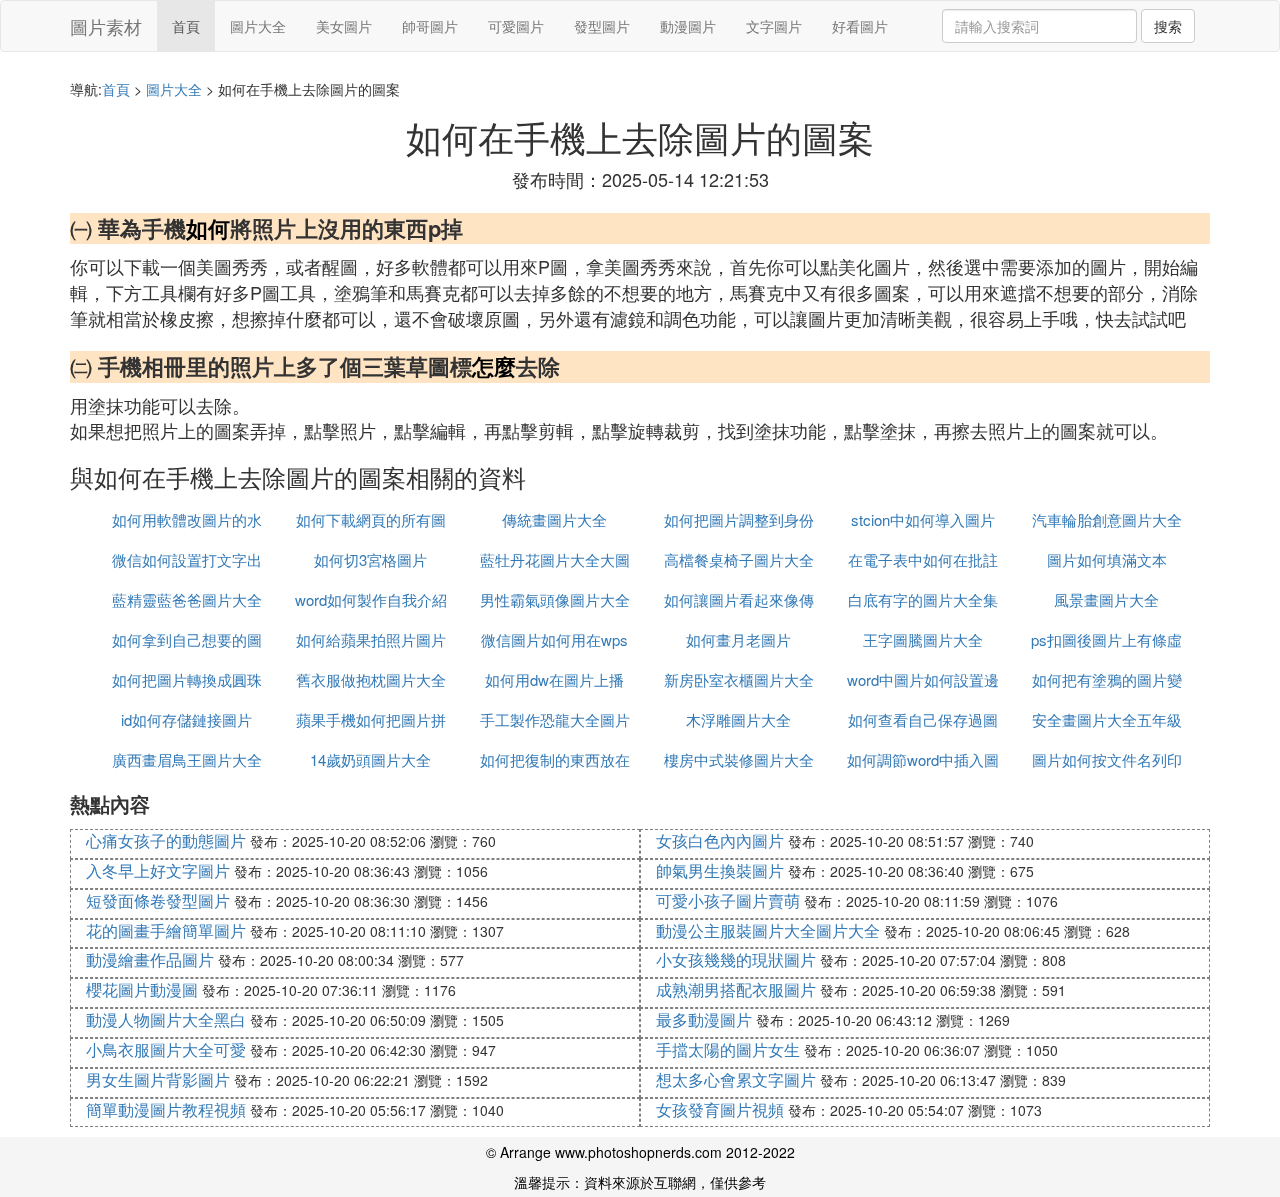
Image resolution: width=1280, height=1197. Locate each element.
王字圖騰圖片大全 (923, 639)
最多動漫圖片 (704, 1019)
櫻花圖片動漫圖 (142, 989)
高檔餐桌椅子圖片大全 (739, 559)
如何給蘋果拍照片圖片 (371, 639)
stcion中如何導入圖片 (923, 519)
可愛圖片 (516, 26)
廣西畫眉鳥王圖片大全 (187, 759)
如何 (208, 228)
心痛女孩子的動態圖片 (166, 840)
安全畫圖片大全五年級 (1107, 719)
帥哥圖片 (430, 26)
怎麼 (494, 366)
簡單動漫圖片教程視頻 (166, 1109)
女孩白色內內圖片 (720, 840)
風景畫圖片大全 (1106, 599)
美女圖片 (344, 26)
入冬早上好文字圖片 (158, 870)
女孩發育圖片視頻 (720, 1109)
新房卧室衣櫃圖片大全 (739, 679)
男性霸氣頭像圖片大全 (555, 599)
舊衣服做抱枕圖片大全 (371, 679)
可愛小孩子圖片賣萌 (728, 900)
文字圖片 (774, 26)
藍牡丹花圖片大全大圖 (555, 559)
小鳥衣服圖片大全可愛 (166, 1049)
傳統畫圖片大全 (554, 519)
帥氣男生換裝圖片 (720, 870)
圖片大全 (258, 26)
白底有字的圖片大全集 (923, 599)
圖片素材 (106, 26)
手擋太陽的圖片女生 (728, 1049)
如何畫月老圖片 (738, 639)
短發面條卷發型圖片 (158, 900)
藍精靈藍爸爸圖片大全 (187, 599)
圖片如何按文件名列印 (1107, 759)
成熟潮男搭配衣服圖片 (736, 989)
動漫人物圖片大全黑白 (166, 1019)
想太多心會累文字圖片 (736, 1079)
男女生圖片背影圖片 (158, 1079)
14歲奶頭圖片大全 (370, 759)
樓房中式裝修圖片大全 (739, 759)
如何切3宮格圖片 (370, 559)
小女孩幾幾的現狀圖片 (736, 959)
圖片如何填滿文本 (1107, 559)
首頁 (186, 26)
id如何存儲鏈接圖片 (186, 719)
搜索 (1168, 26)
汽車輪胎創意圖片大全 (1107, 519)
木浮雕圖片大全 (738, 719)
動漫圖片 (688, 26)
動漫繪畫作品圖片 (150, 959)
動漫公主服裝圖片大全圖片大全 (768, 930)
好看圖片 (860, 26)
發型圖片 (602, 26)
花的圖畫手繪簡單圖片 (166, 930)
